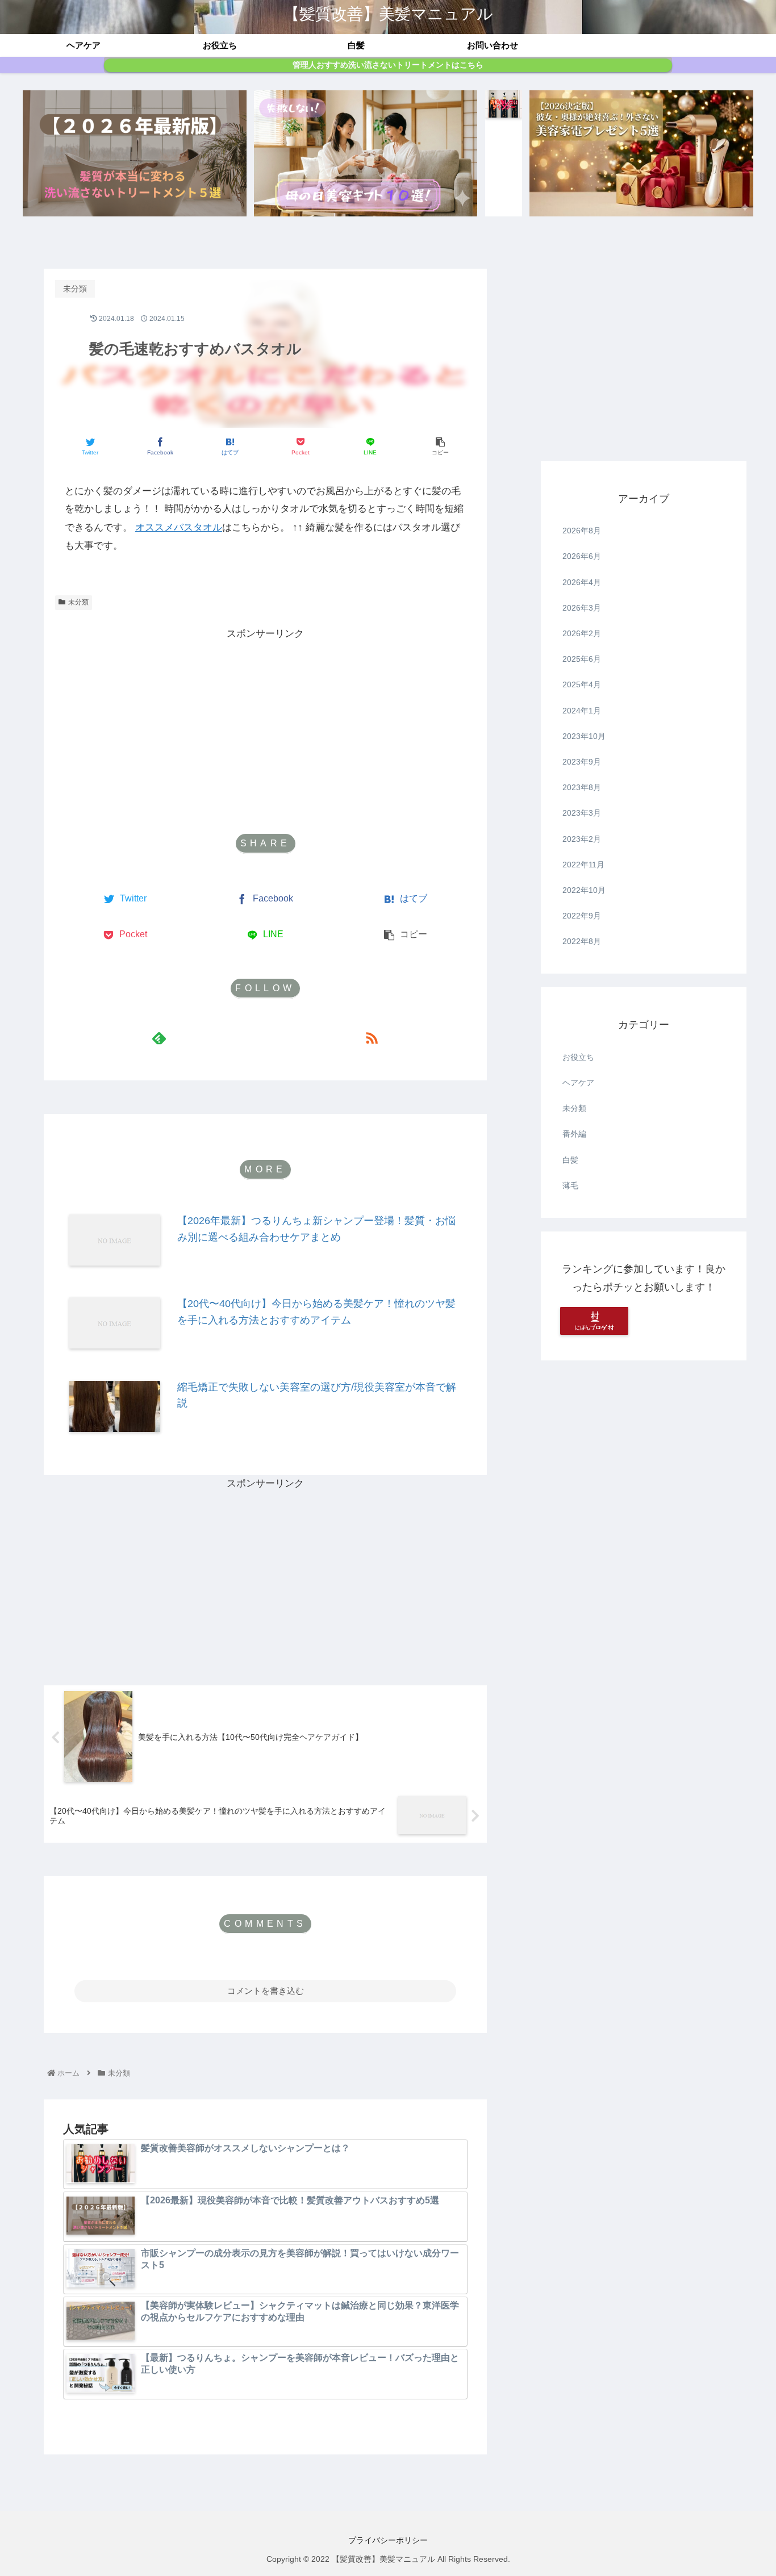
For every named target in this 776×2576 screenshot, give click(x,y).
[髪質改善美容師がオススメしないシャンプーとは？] (504, 153)
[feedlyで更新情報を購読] (159, 1038)
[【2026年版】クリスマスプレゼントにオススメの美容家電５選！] (641, 153)
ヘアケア (578, 1083)
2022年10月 (584, 890)
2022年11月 (583, 865)
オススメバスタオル (179, 527)
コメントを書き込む (266, 1991)
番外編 (574, 1134)
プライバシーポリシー (388, 2540)
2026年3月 (582, 608)
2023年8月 (582, 787)
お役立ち (578, 1057)
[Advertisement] (265, 723)
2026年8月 (582, 531)
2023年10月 (584, 736)
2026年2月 (582, 633)
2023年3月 (582, 813)
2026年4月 (582, 582)
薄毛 (570, 1185)
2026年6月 (582, 556)
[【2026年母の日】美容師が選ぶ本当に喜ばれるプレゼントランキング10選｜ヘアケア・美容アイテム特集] (366, 153)
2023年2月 (582, 839)
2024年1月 (582, 711)
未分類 (78, 602)
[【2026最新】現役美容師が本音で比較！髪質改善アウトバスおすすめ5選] (135, 153)
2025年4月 (582, 684)
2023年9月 (582, 762)
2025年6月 (582, 659)
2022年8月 (582, 941)
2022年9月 (582, 916)
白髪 (570, 1160)
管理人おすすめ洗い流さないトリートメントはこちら (388, 65)
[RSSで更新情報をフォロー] (372, 1038)
